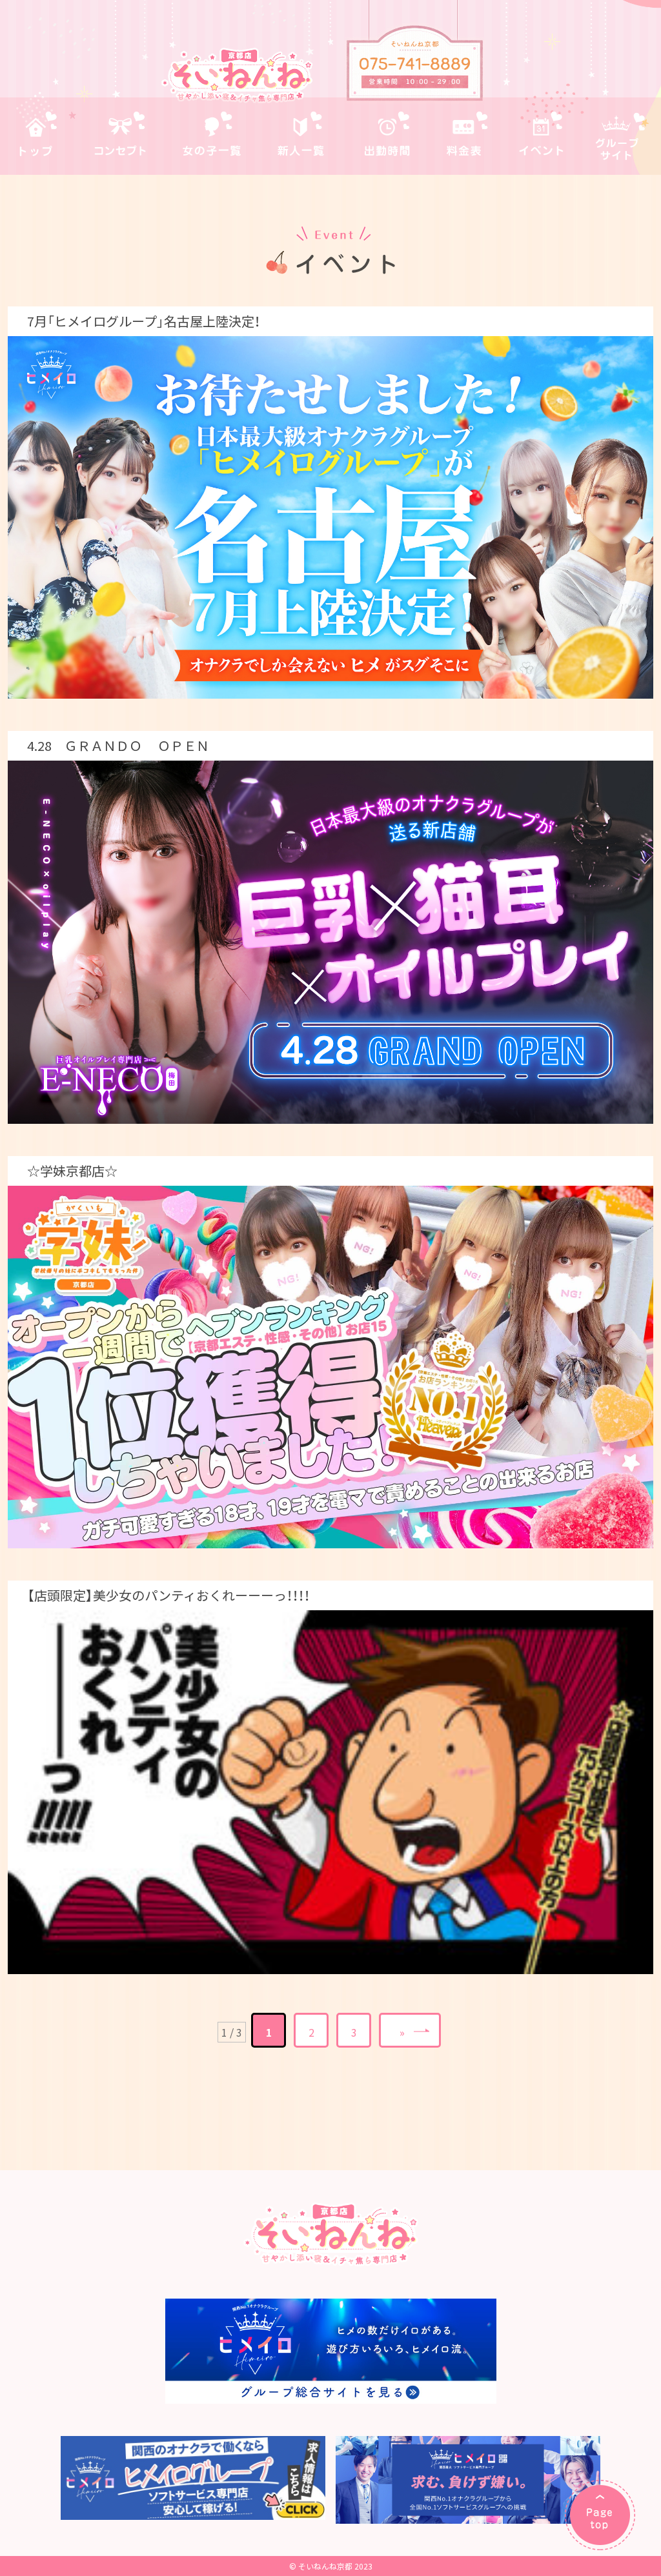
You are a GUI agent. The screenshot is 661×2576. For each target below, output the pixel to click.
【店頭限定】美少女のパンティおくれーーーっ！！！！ (168, 1595)
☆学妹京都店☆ (72, 1171)
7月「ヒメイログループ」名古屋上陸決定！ (144, 321)
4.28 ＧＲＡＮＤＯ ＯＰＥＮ (118, 745)
